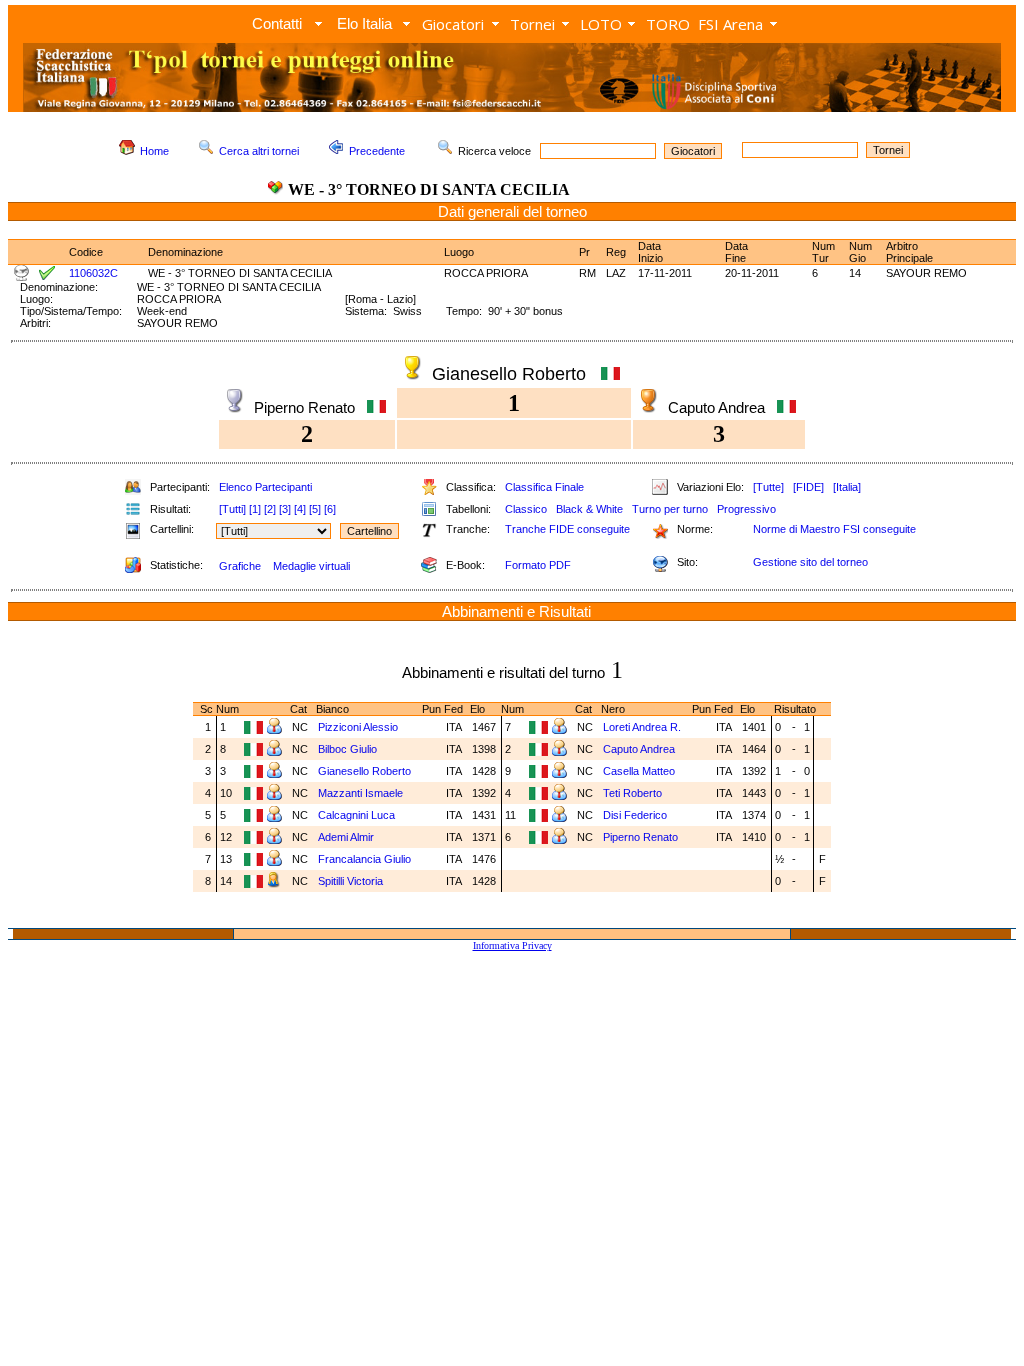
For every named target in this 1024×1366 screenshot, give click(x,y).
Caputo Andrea (640, 749)
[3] (285, 509)
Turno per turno (670, 509)
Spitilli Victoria (352, 881)
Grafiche (240, 566)
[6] (330, 509)
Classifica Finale (544, 487)
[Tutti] (232, 509)
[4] (300, 509)
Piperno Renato (642, 837)
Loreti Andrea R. (643, 727)
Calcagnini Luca (358, 815)
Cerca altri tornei (259, 151)
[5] (315, 509)
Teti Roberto (634, 793)
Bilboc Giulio (349, 749)
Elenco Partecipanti (265, 487)
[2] (270, 509)
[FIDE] (808, 487)
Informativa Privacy (512, 945)
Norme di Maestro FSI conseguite (834, 529)
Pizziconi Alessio (359, 727)
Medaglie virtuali (311, 566)
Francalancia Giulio (366, 859)
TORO (668, 24)
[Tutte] (768, 487)
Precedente (377, 151)
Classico (526, 509)
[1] (255, 509)
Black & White (589, 509)
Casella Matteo (640, 771)
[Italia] (847, 487)
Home (154, 151)
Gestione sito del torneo (810, 562)
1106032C (93, 273)
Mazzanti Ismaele (362, 793)
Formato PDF (538, 565)
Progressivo (746, 509)
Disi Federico (636, 815)
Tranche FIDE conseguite (567, 529)
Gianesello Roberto (366, 771)
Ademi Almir (347, 837)
